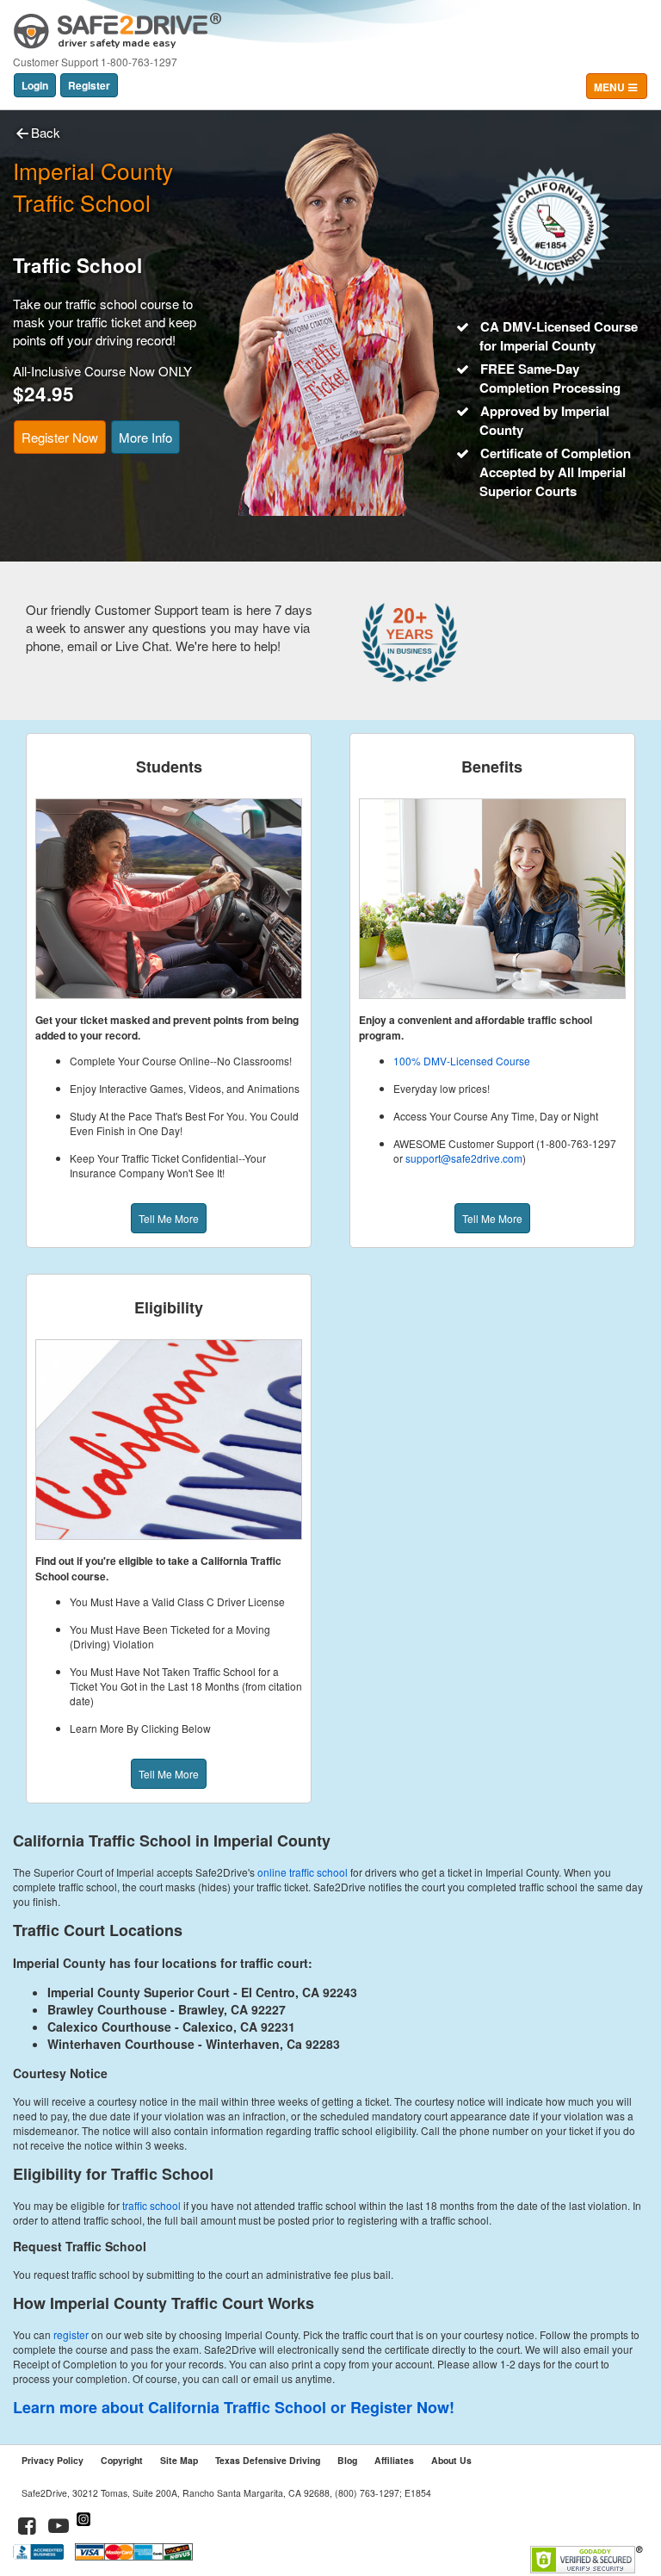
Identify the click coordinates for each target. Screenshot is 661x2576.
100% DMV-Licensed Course (462, 1061)
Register (89, 85)
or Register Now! (392, 2407)
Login (35, 85)
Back (46, 132)
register (71, 2334)
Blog (347, 2460)
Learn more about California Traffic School (170, 2407)
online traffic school (303, 1872)
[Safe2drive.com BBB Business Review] (40, 2556)
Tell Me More (169, 1218)
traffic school (151, 2205)
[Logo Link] (117, 25)
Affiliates (394, 2460)
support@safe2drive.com (464, 1158)
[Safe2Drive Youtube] (59, 2528)
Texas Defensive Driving (268, 2460)
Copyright (122, 2460)
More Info (145, 437)
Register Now (60, 437)
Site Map (179, 2460)
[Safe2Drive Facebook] (28, 2528)
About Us (451, 2460)
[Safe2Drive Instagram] (83, 2528)
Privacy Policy (53, 2460)
